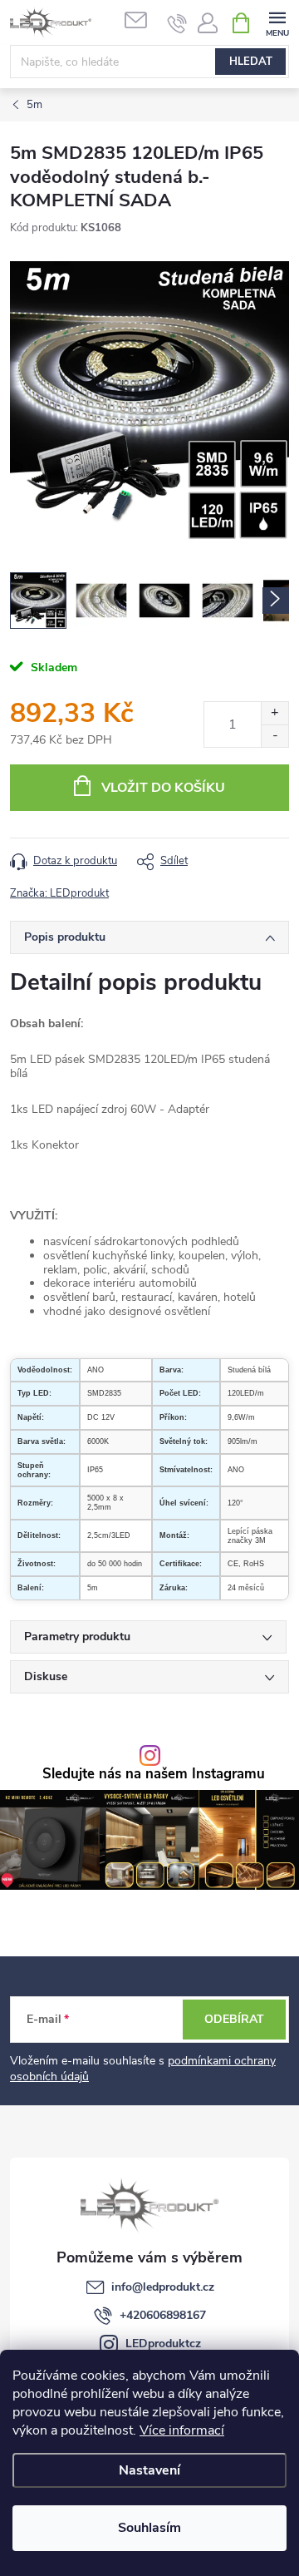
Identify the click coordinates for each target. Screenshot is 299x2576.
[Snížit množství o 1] (274, 736)
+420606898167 (163, 2315)
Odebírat (234, 2019)
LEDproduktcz (163, 2344)
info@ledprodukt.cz (163, 2287)
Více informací (182, 2430)
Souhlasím (149, 2528)
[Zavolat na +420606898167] (177, 23)
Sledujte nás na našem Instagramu (154, 1775)
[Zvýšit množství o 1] (274, 713)
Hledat (251, 62)
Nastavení (149, 2470)
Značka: (59, 893)
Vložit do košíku (163, 788)
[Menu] (277, 22)
